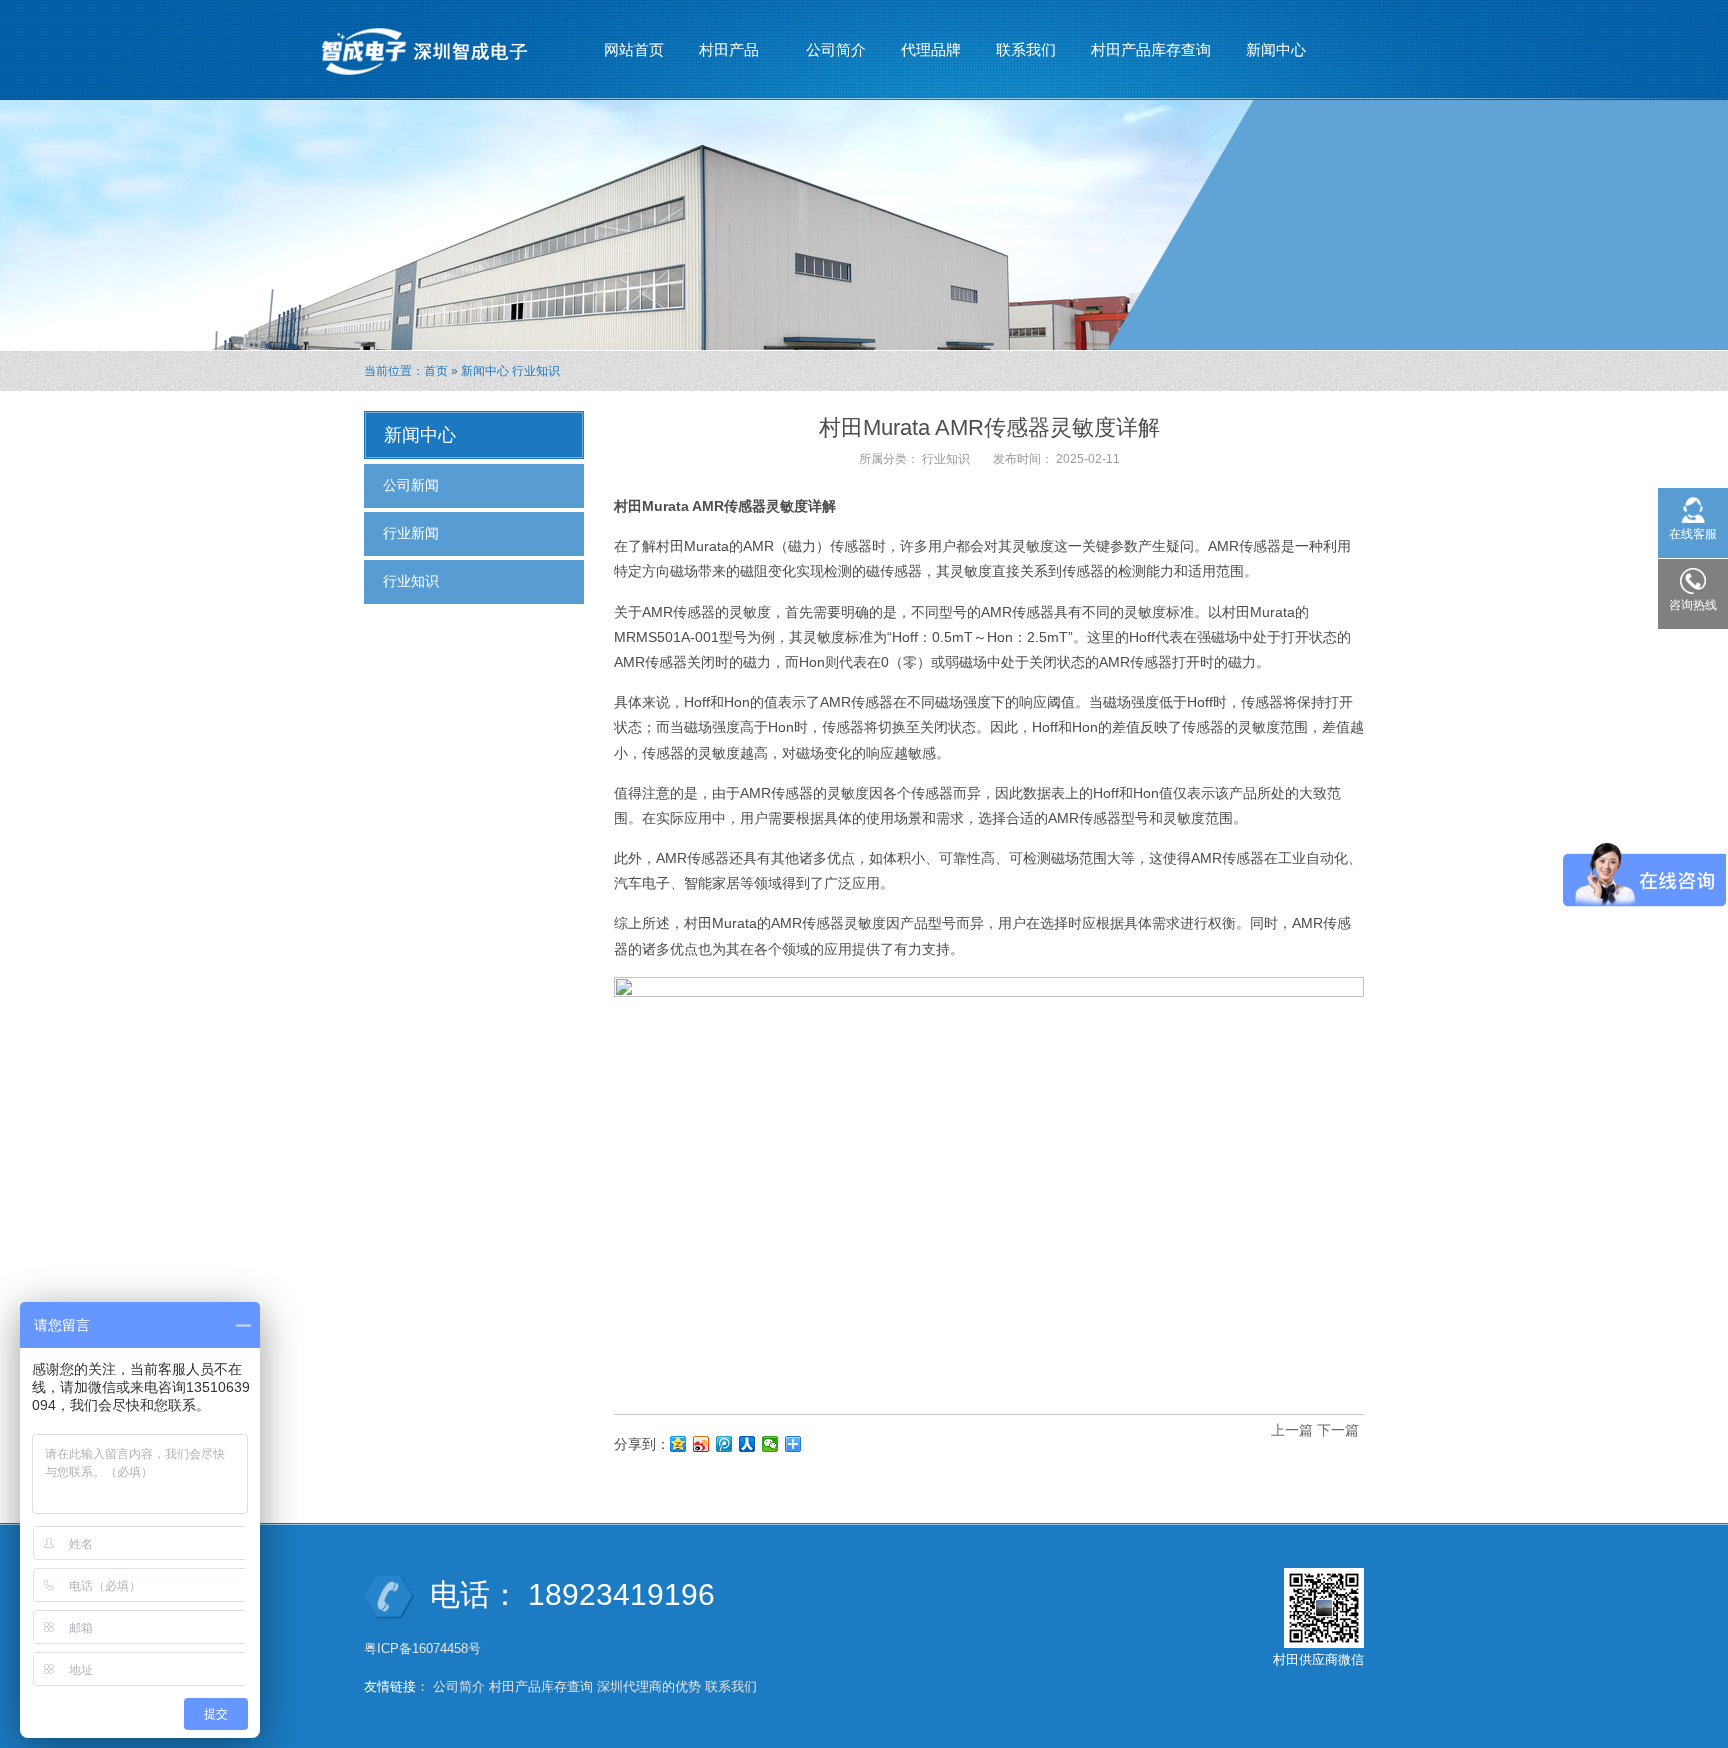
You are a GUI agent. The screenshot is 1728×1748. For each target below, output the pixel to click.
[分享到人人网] (747, 1444)
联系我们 (1026, 49)
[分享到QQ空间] (678, 1444)
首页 (436, 371)
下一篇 (1338, 1430)
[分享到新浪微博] (701, 1444)
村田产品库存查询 (1151, 49)
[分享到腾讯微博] (724, 1444)
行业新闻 (411, 533)
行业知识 (536, 371)
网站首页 (634, 49)
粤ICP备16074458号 (424, 1648)
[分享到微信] (770, 1444)
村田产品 (721, 55)
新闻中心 (1268, 55)
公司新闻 (411, 485)
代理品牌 (931, 49)
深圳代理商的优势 (649, 1686)
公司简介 (836, 49)
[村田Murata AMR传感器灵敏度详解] (989, 1186)
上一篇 (1292, 1430)
